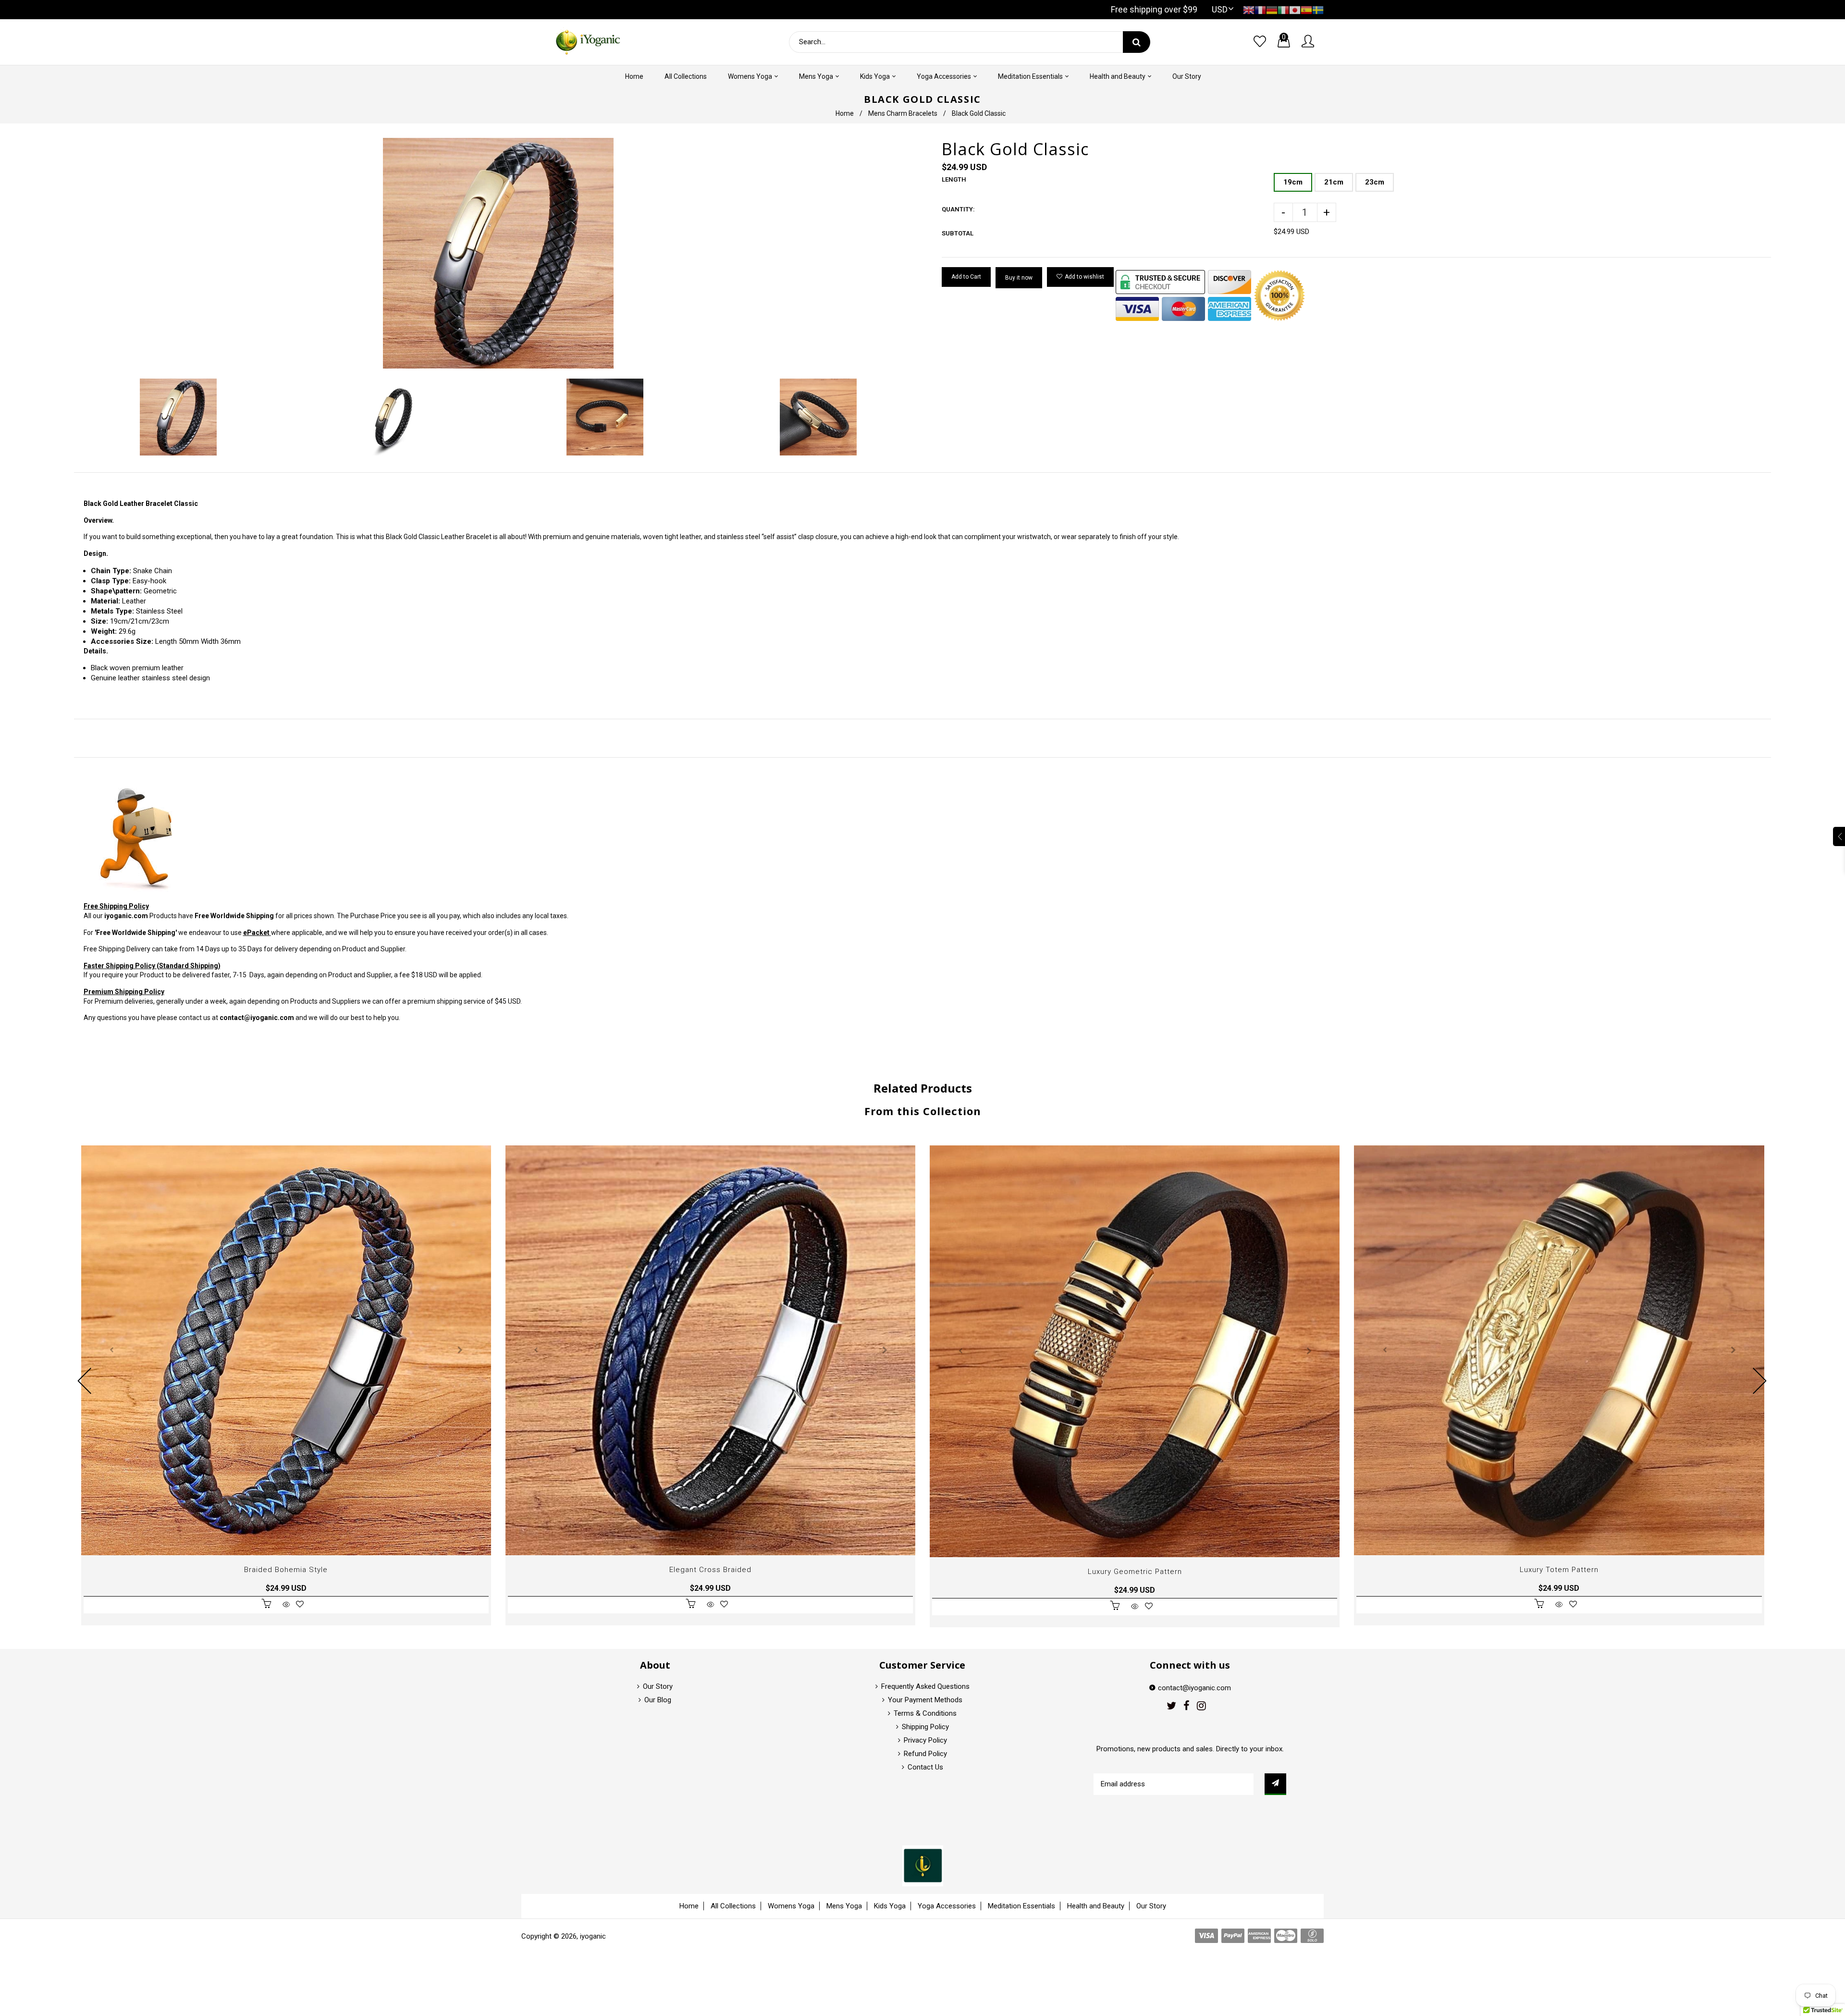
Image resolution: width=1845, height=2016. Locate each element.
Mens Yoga (844, 1906)
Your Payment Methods (925, 1700)
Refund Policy (925, 1754)
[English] (1249, 9)
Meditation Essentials (1021, 1906)
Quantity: (958, 209)
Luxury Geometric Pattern (1135, 1572)
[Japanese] (1295, 9)
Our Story (658, 1686)
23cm (1375, 182)
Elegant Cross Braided (710, 1570)
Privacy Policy (925, 1740)
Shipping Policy (925, 1727)
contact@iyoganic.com (257, 1018)
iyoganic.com (126, 916)
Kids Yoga (890, 1906)
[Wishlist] (1260, 42)
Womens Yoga (791, 1906)
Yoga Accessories (947, 1906)
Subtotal (958, 233)
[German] (1272, 9)
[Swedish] (1318, 9)
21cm (1334, 182)
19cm (1293, 182)
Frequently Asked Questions (925, 1686)
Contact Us (925, 1767)
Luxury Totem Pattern (1559, 1570)
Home (845, 113)
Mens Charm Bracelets (903, 113)
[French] (1260, 9)
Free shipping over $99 (1154, 9)
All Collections (733, 1906)
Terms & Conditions (925, 1713)
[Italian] (1283, 9)
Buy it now (1019, 278)
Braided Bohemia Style (286, 1570)
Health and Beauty (1096, 1906)
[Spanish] (1306, 9)
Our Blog (658, 1700)
